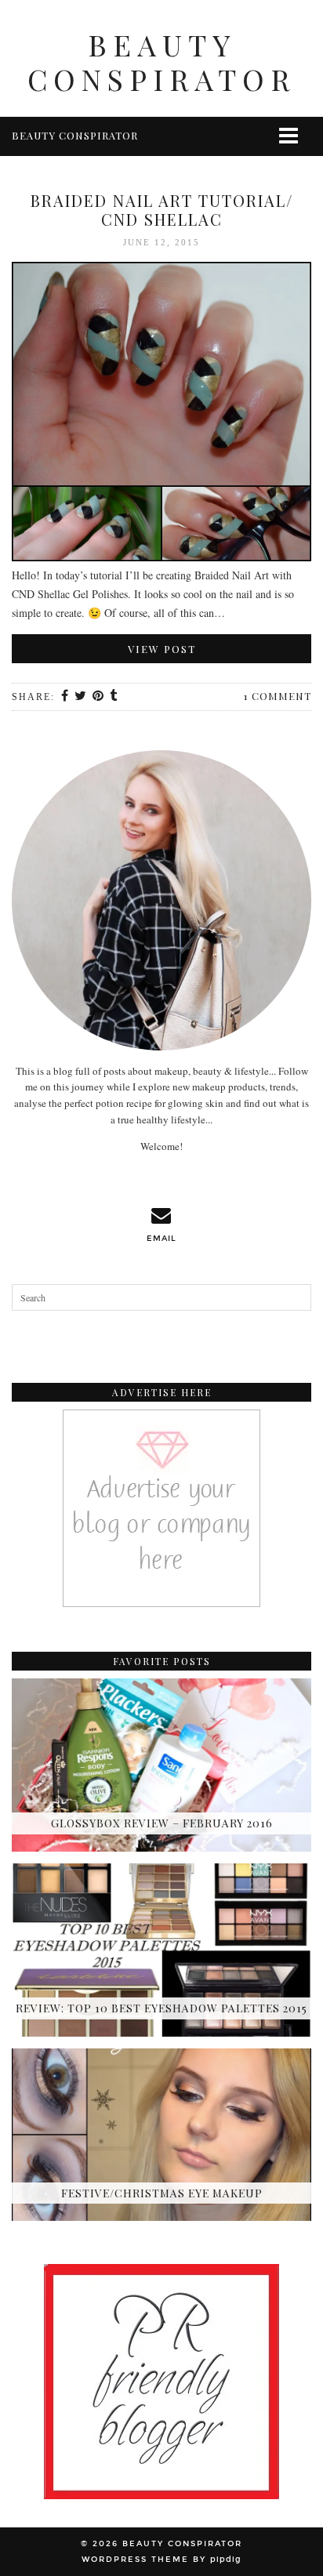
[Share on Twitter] (81, 697)
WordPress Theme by (161, 2560)
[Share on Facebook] (65, 697)
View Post (162, 649)
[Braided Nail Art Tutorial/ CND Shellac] (161, 414)
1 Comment (278, 696)
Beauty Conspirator (161, 62)
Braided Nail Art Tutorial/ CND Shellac (162, 210)
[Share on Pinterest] (99, 697)
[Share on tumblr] (114, 697)
